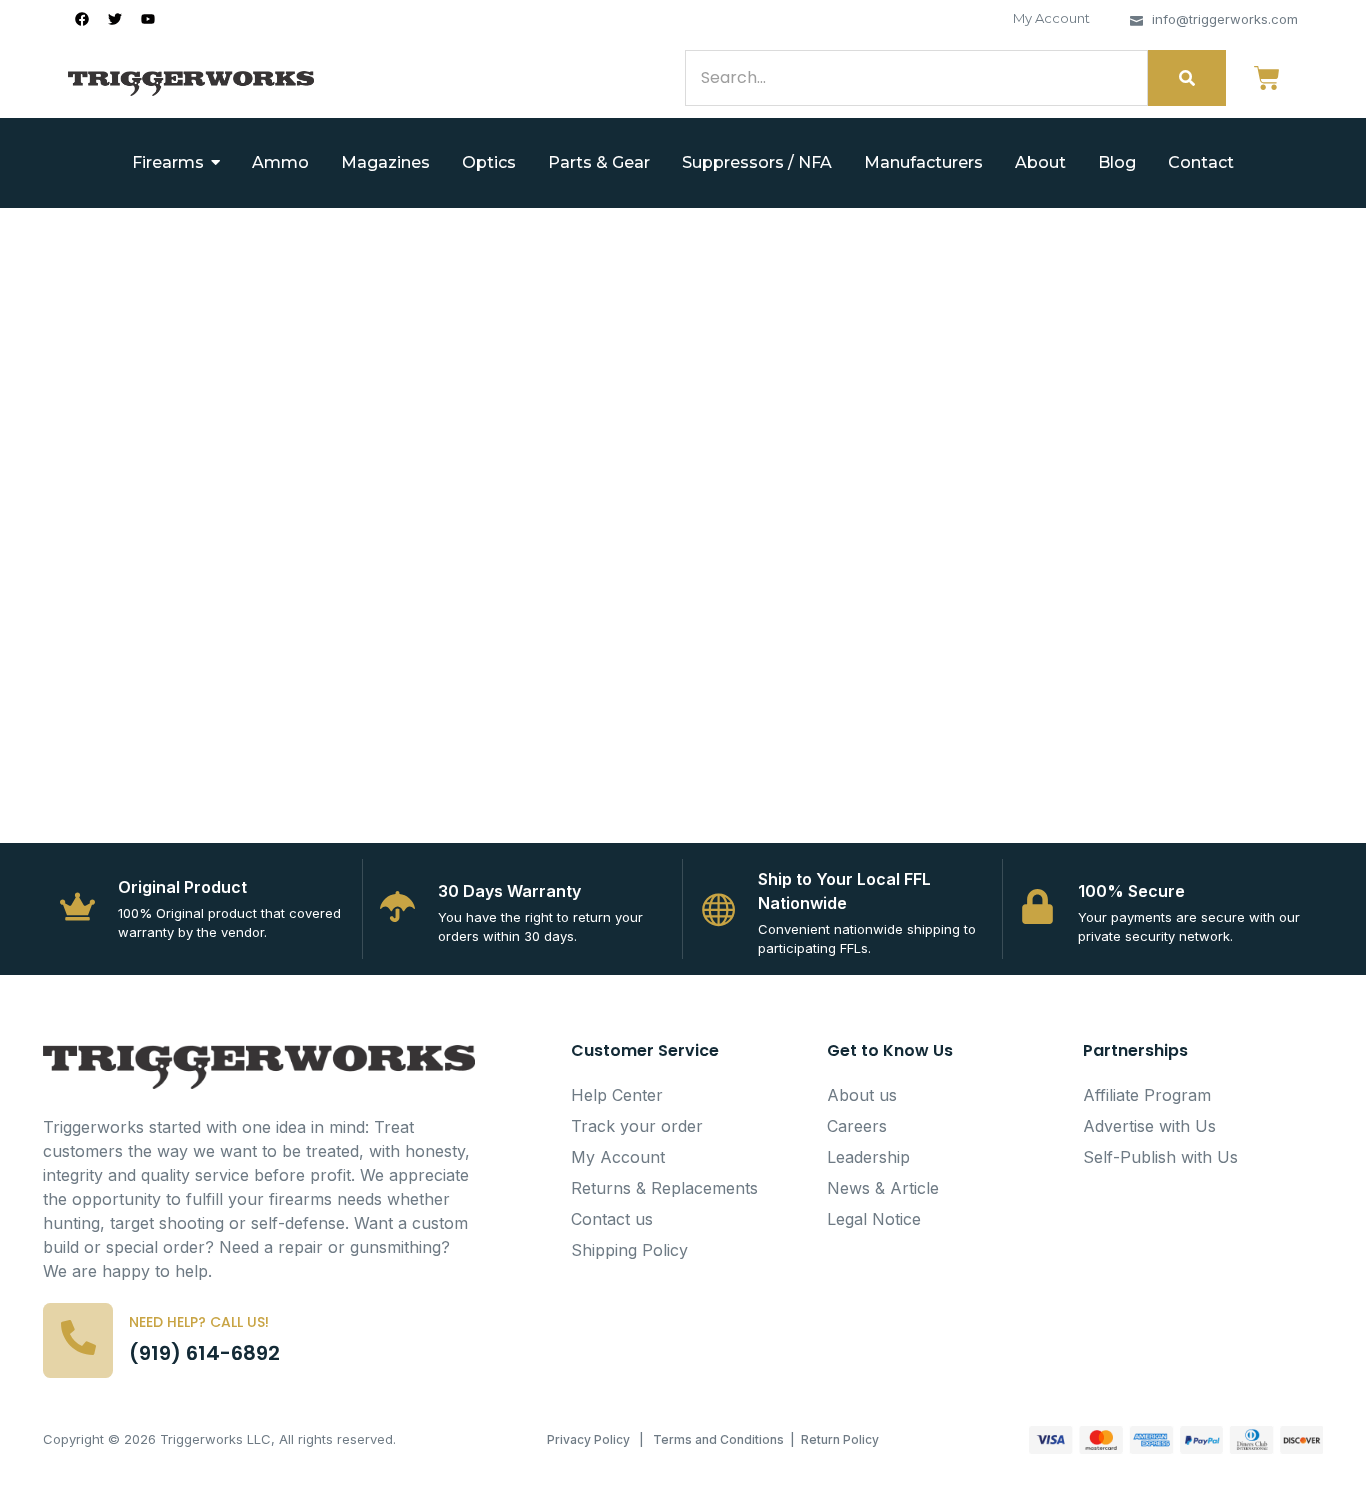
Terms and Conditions (718, 1439)
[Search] (1187, 78)
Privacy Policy (588, 1439)
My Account (1051, 18)
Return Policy (840, 1439)
